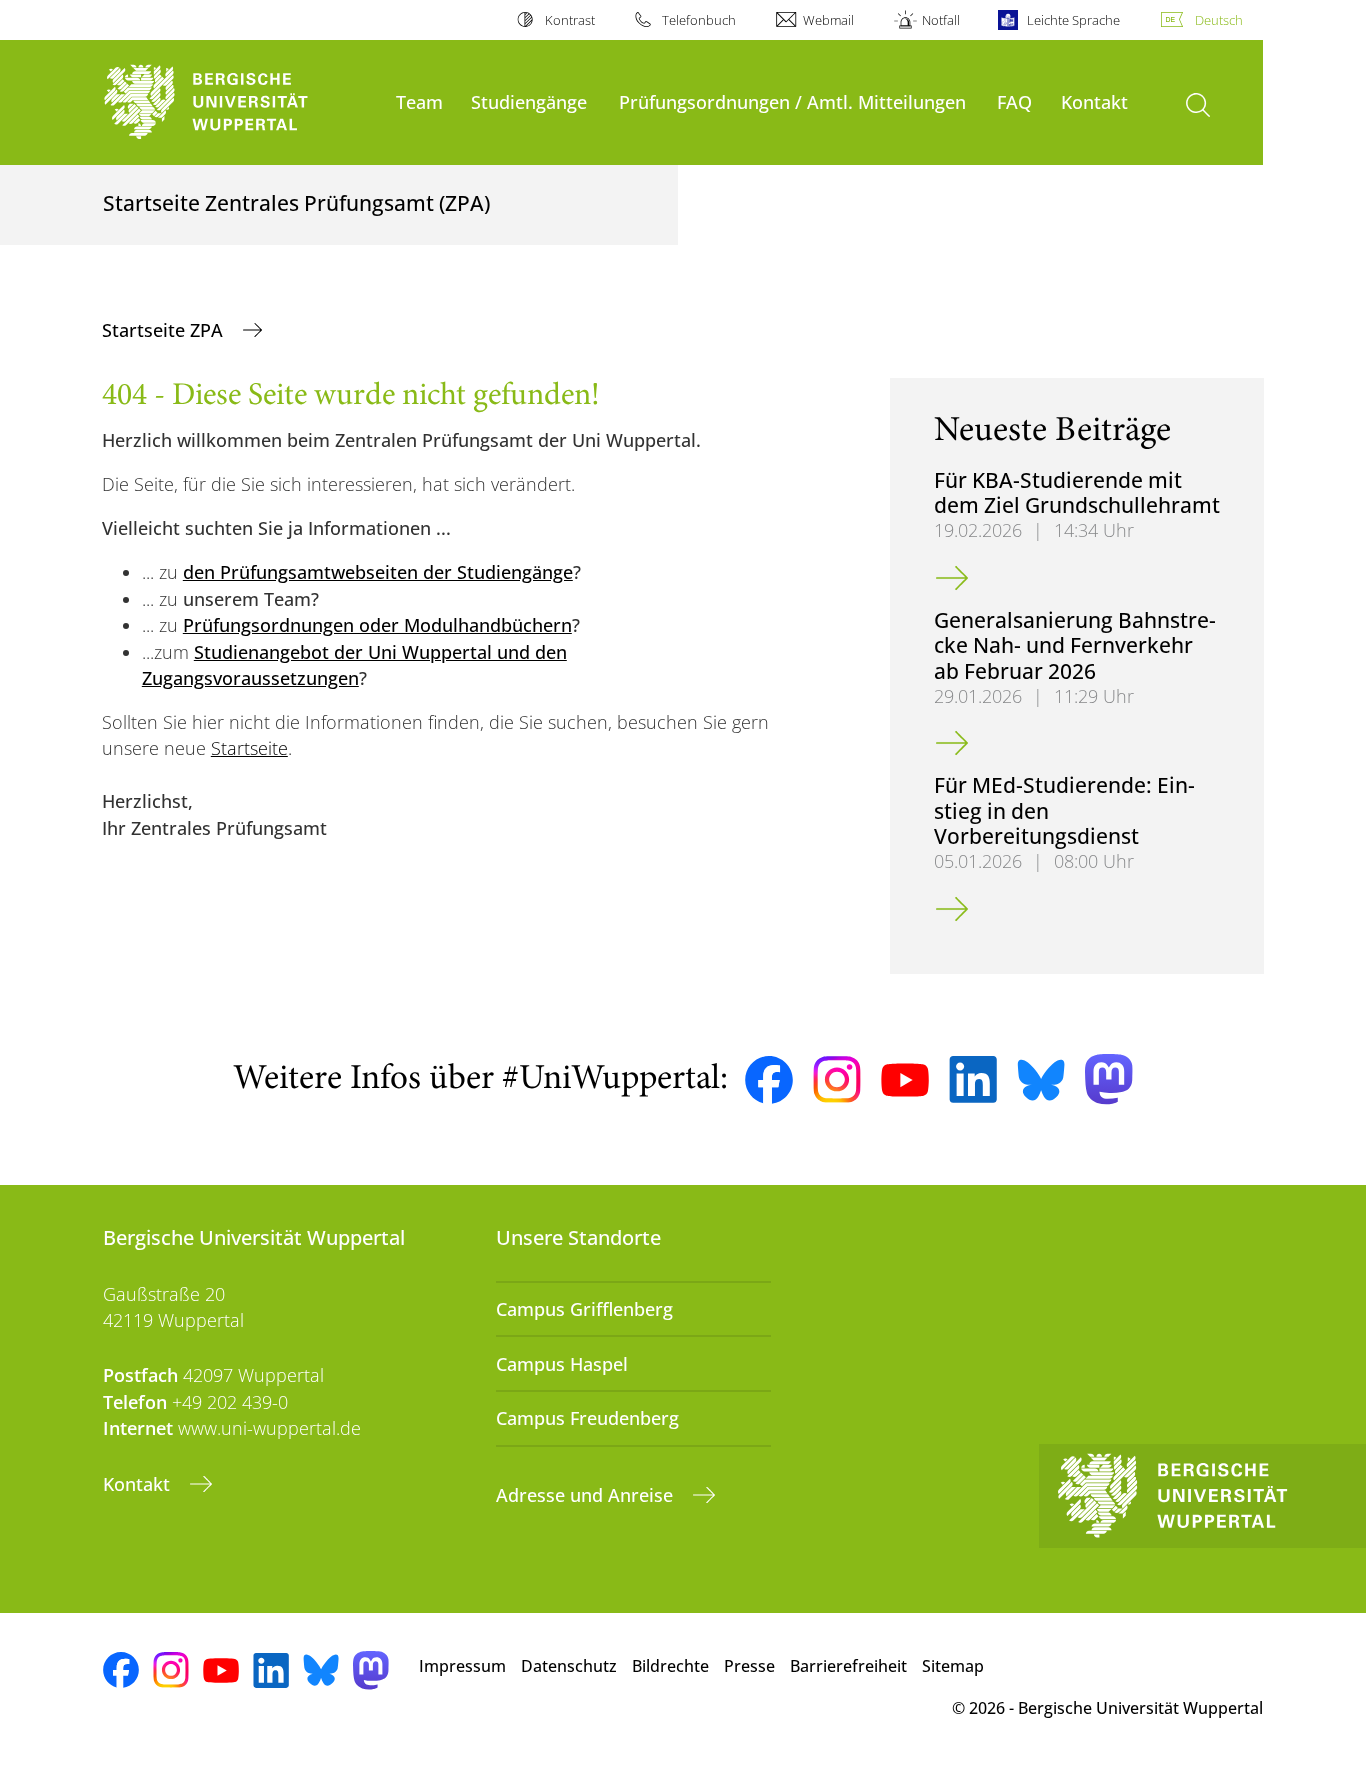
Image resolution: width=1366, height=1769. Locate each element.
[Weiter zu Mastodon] (1109, 1079)
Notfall (940, 20)
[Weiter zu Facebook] (769, 1080)
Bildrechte (670, 1666)
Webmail (828, 20)
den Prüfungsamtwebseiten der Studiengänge (378, 572)
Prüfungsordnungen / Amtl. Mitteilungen (792, 101)
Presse (749, 1666)
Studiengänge (529, 101)
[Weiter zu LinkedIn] (973, 1079)
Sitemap (953, 1666)
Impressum (462, 1666)
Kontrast (569, 20)
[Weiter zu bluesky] (1041, 1080)
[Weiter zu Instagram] (837, 1080)
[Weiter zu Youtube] (905, 1080)
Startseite (249, 748)
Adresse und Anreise (587, 1495)
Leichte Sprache (1073, 20)
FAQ (1014, 101)
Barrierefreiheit (848, 1666)
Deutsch (1219, 20)
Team (419, 101)
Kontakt (1094, 101)
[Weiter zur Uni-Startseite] (239, 102)
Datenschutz (569, 1666)
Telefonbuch (699, 20)
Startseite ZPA (165, 330)
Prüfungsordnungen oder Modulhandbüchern (377, 625)
